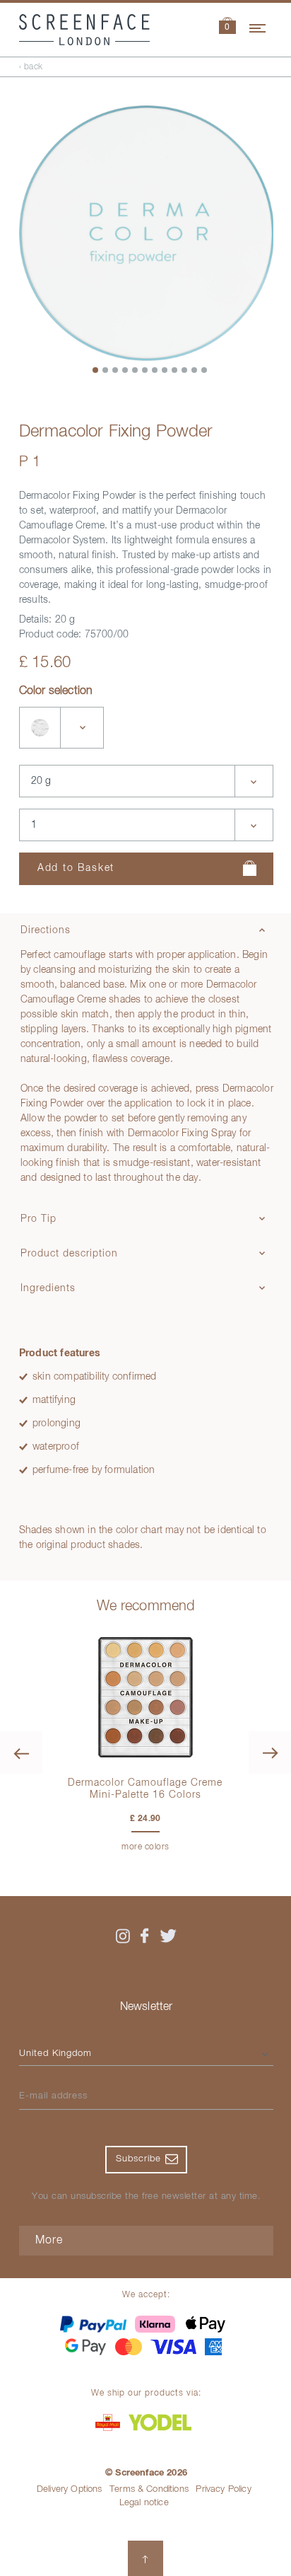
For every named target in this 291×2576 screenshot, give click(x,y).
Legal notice (144, 2503)
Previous (21, 1752)
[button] (227, 27)
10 (185, 371)
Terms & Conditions (149, 2489)
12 (205, 371)
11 (195, 371)
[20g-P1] (40, 728)
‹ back (31, 67)
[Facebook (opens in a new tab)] (145, 1936)
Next (270, 1752)
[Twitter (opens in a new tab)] (168, 1936)
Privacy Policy (223, 2489)
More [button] (49, 2241)
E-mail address (53, 2096)
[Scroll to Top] (145, 2558)
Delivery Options (70, 2489)
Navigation (259, 26)
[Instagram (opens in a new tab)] (123, 1936)
